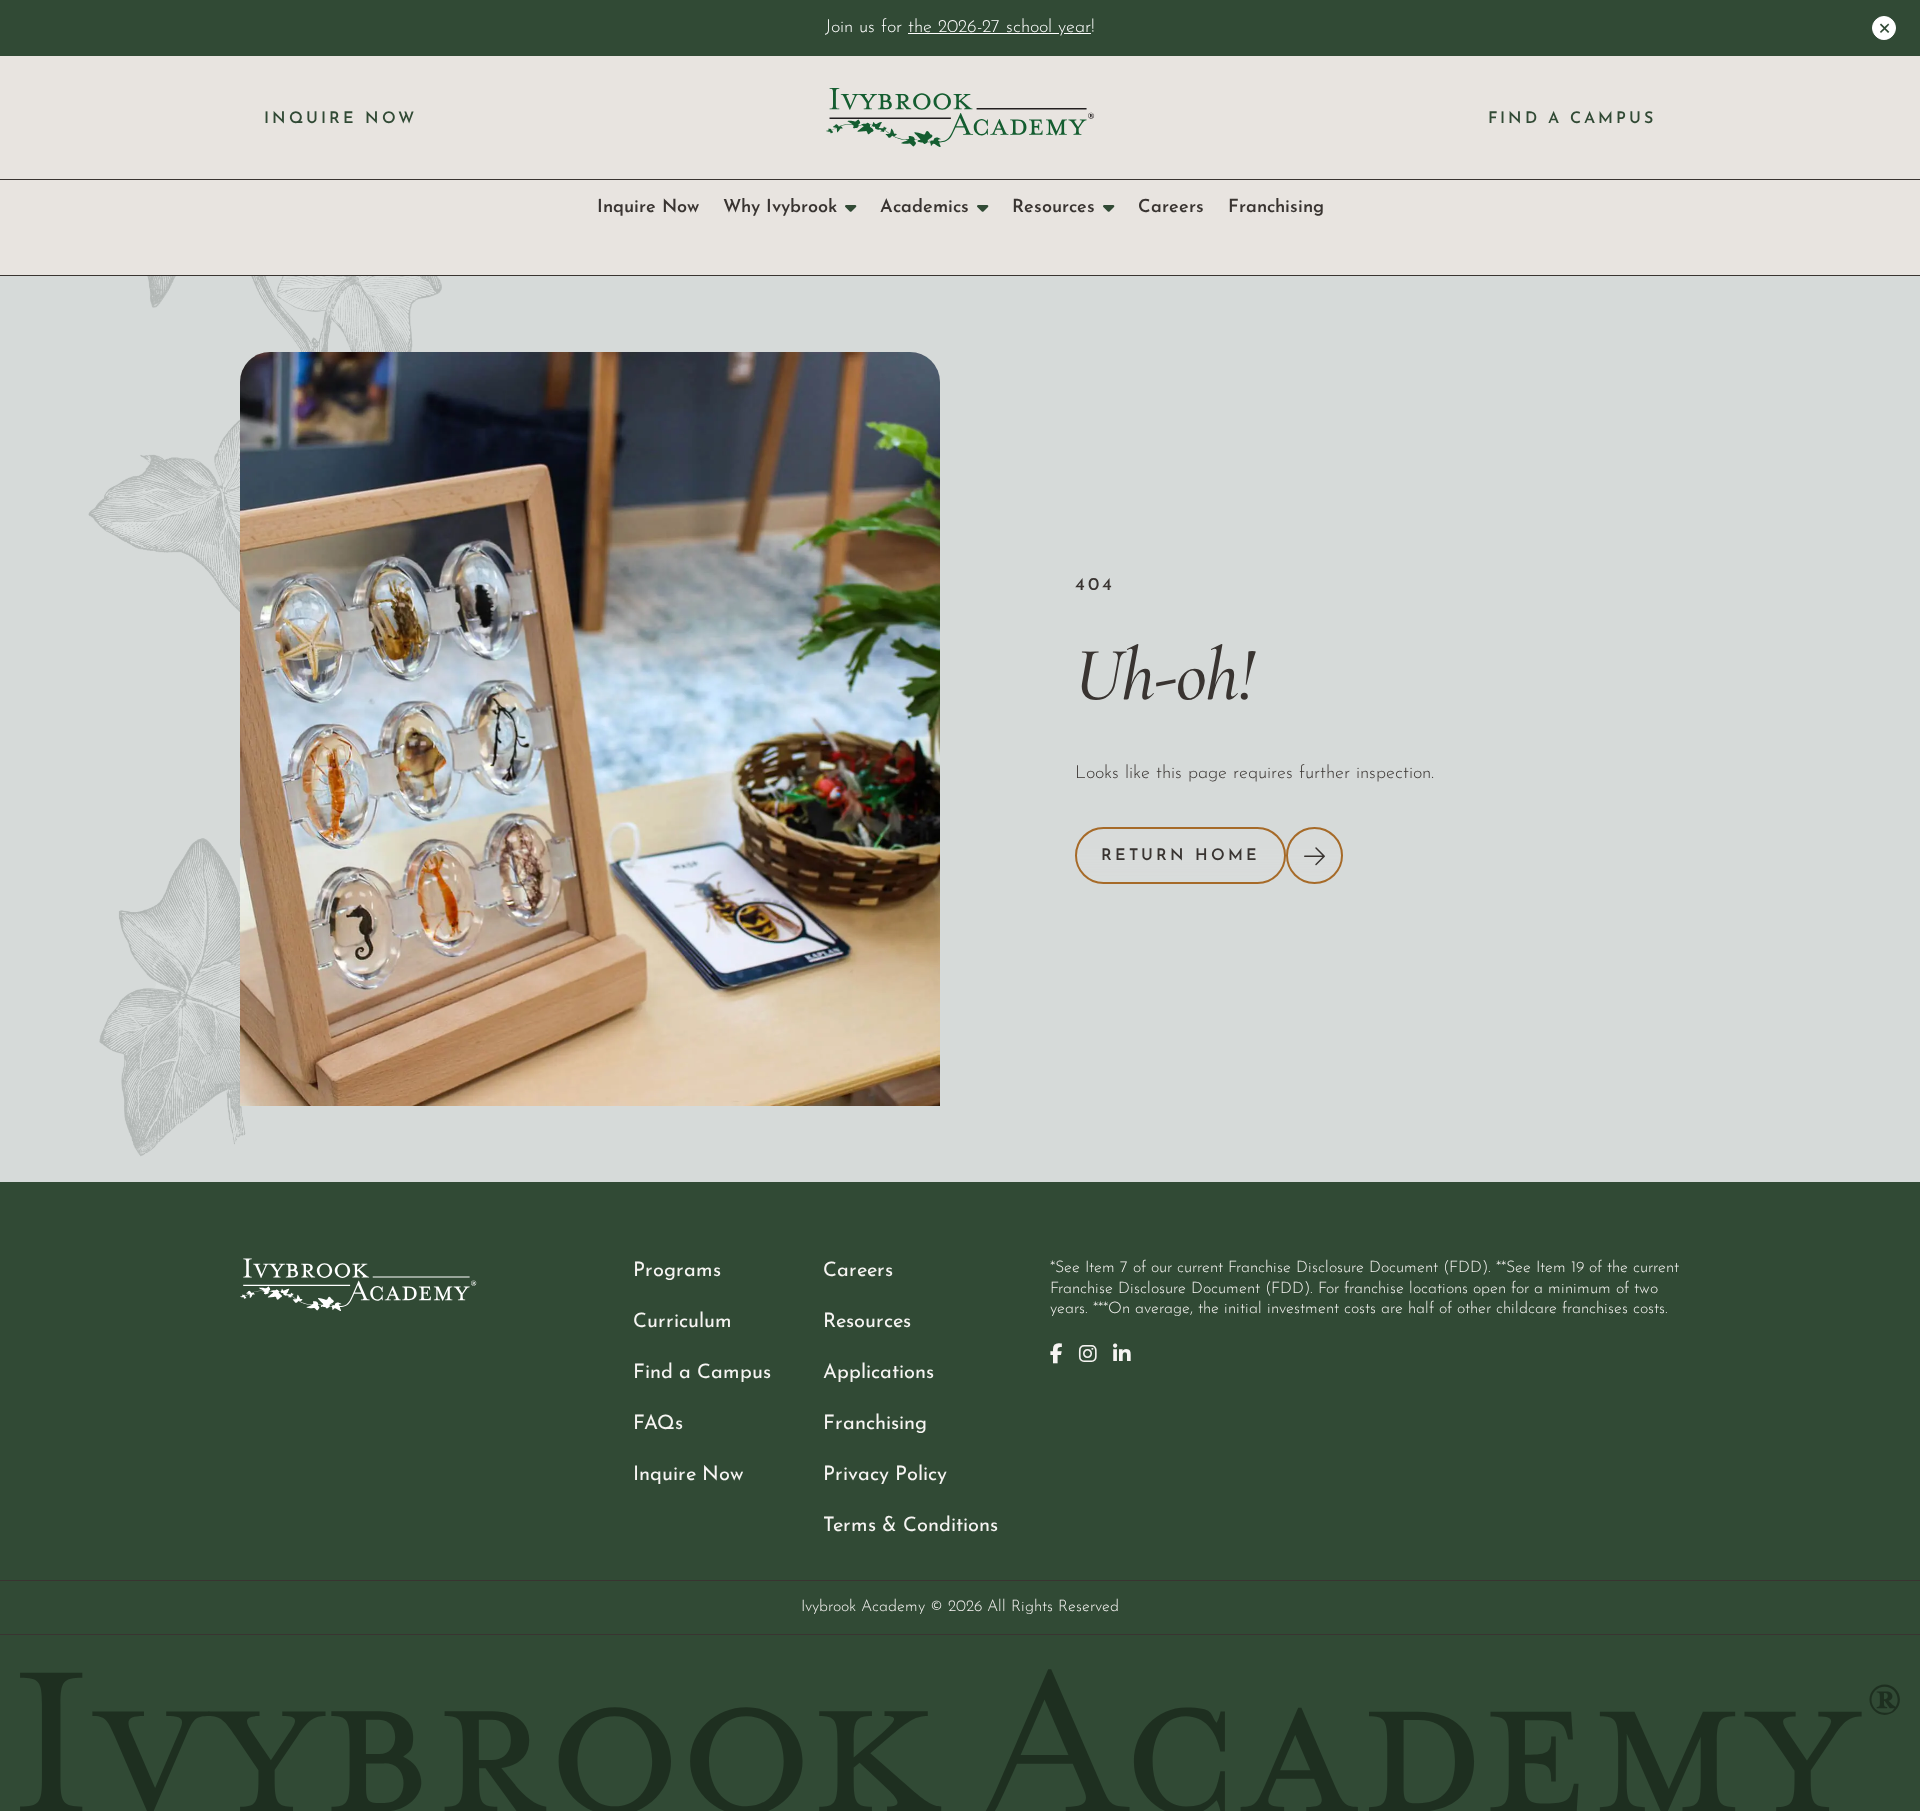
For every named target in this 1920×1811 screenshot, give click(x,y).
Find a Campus (1572, 119)
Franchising (1276, 207)
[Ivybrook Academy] (960, 117)
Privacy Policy (885, 1475)
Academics (924, 207)
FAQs (658, 1424)
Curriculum (682, 1322)
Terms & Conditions (910, 1526)
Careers (1171, 207)
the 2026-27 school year (999, 27)
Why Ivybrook (780, 207)
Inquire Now (340, 119)
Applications (878, 1373)
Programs (677, 1271)
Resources (1053, 207)
